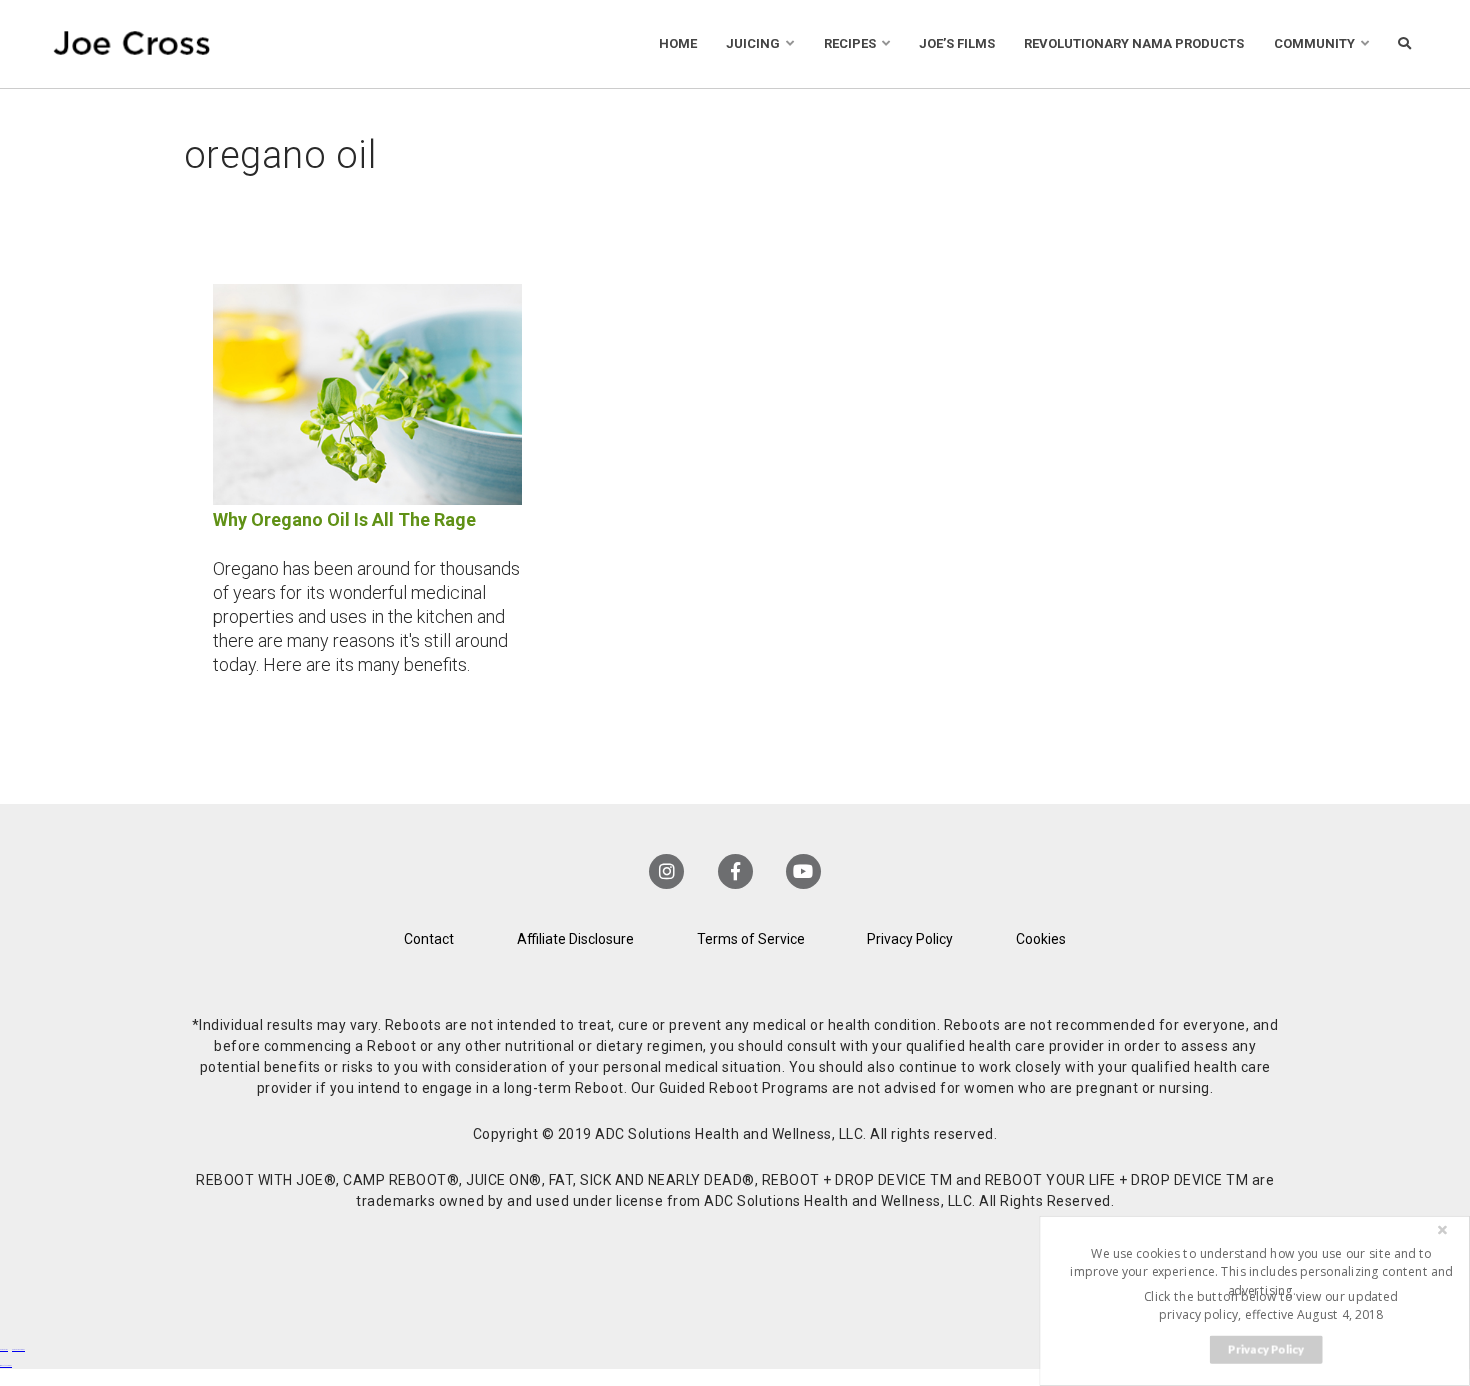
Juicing (753, 43)
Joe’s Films (957, 43)
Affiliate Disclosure (575, 939)
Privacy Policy (910, 939)
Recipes (850, 43)
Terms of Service (751, 939)
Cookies (1041, 939)
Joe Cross (132, 44)
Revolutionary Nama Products (1134, 43)
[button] (1261, 1271)
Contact (429, 939)
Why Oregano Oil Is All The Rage (344, 519)
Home (678, 43)
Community (1314, 43)
